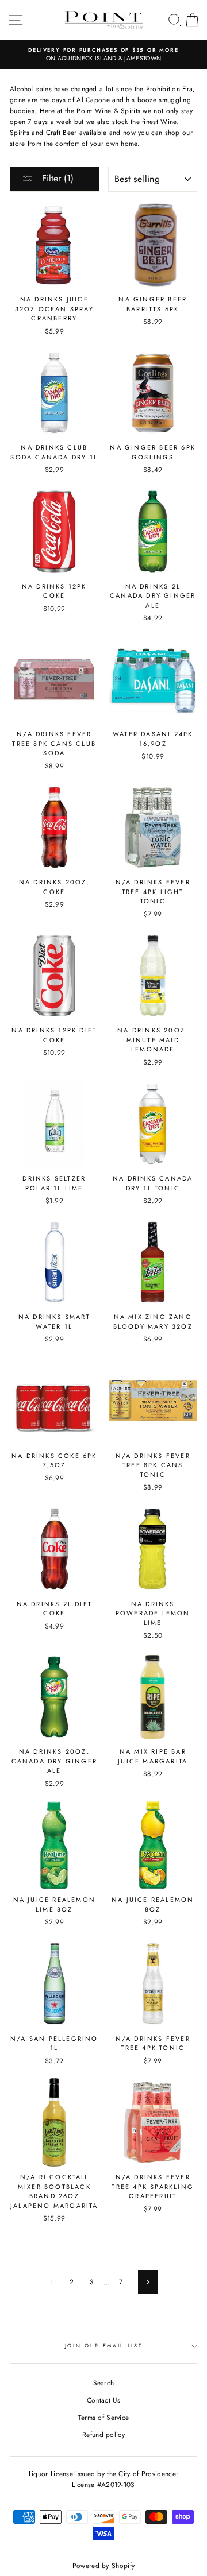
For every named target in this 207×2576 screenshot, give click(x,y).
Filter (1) (56, 178)
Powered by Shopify (103, 2566)
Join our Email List (104, 2345)
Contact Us (103, 2400)
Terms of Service (104, 2417)
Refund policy (103, 2434)
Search (104, 2383)
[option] (103, 55)
